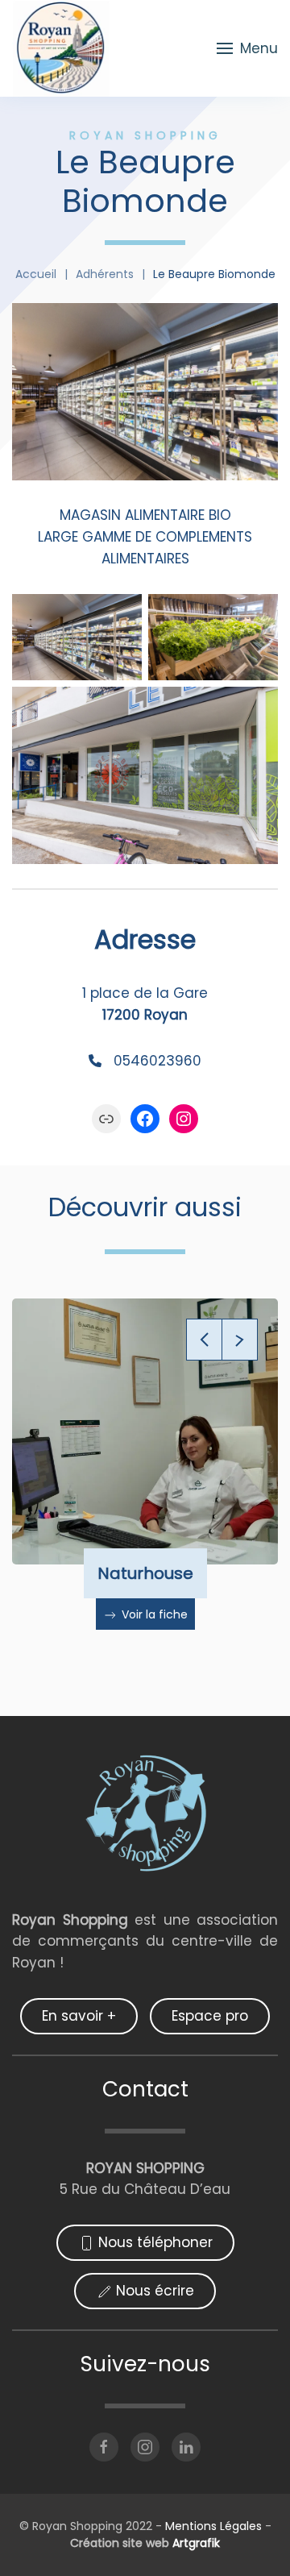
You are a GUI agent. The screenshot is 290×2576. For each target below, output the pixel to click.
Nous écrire (155, 2291)
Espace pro (210, 2016)
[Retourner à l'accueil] (61, 48)
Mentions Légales (212, 2526)
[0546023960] (145, 1061)
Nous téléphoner (155, 2242)
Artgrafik (196, 2543)
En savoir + (79, 2016)
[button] (247, 48)
